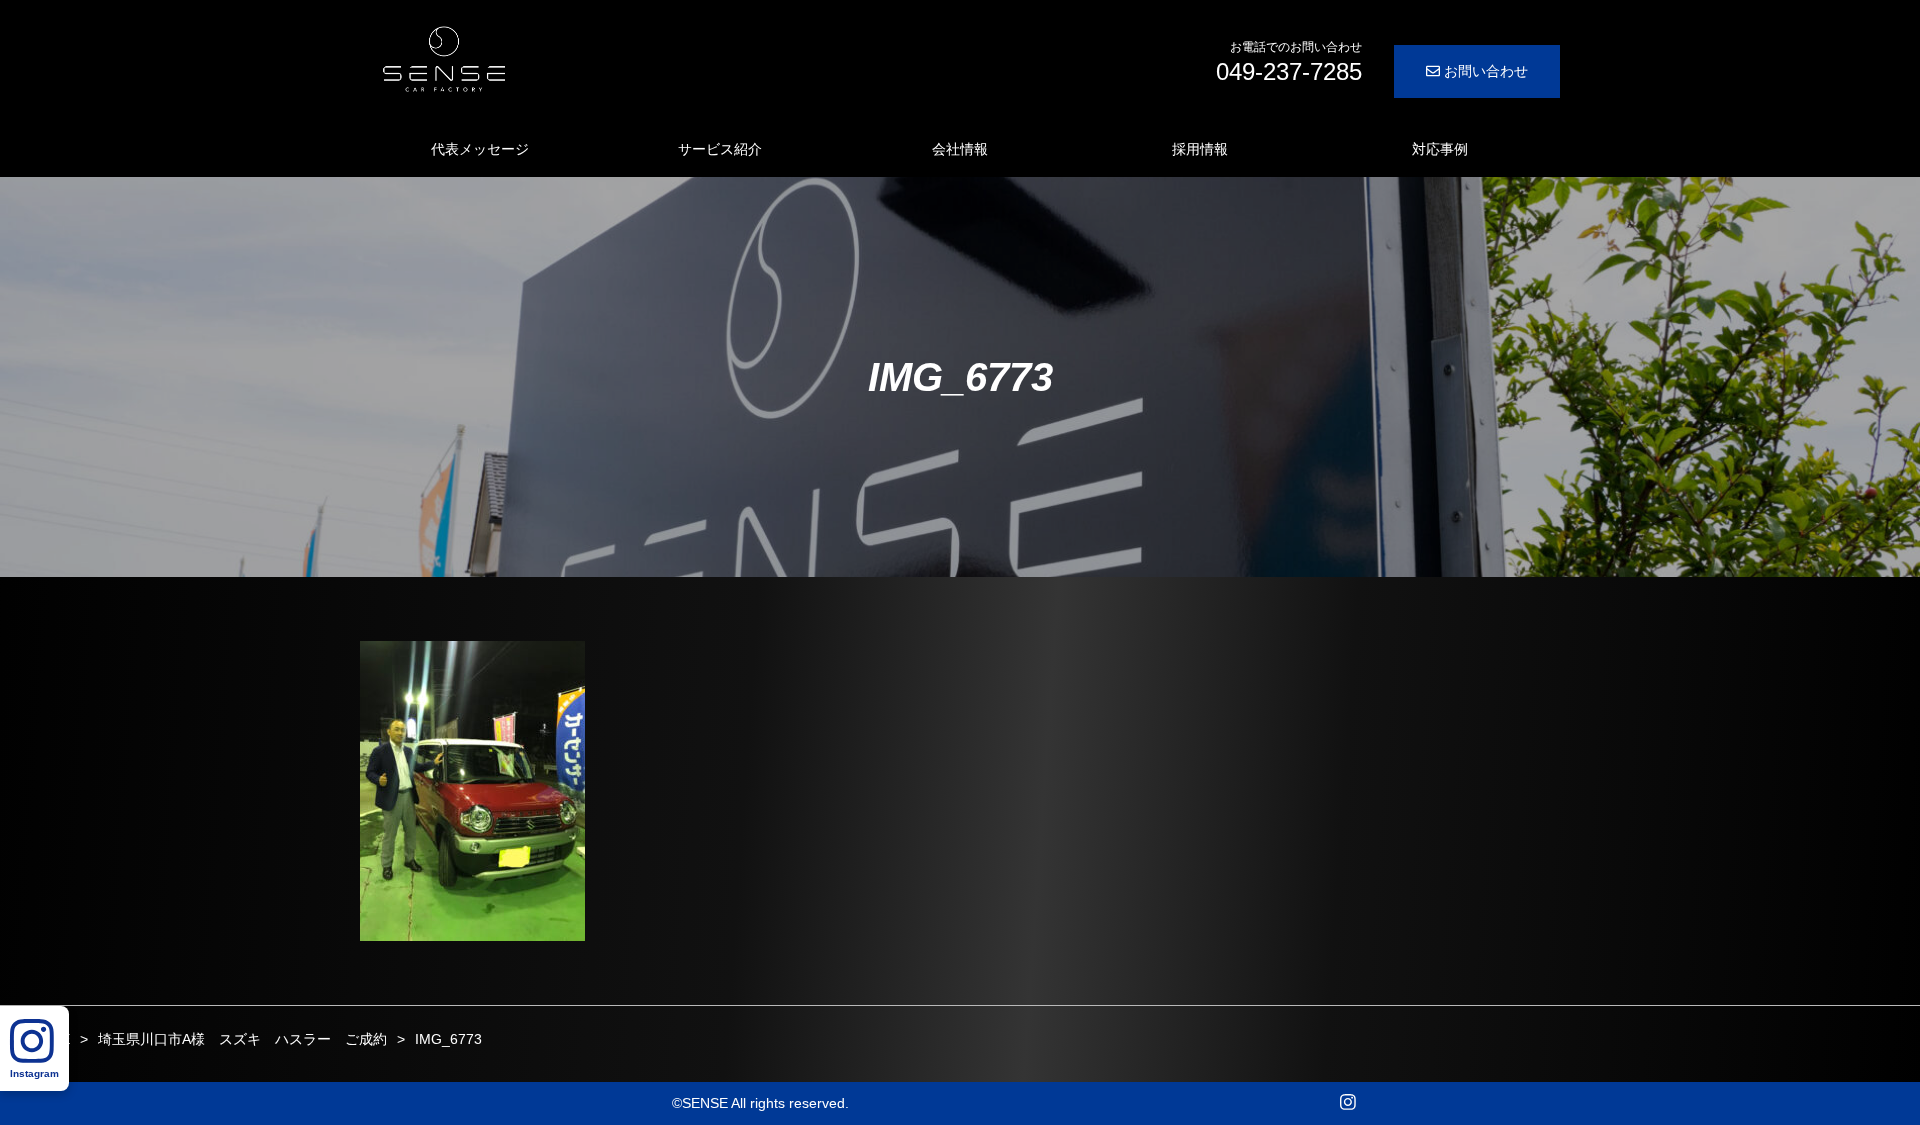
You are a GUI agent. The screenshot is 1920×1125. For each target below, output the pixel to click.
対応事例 (1440, 149)
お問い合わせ (1484, 71)
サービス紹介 (720, 149)
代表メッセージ (480, 149)
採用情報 (1200, 149)
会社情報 (960, 149)
